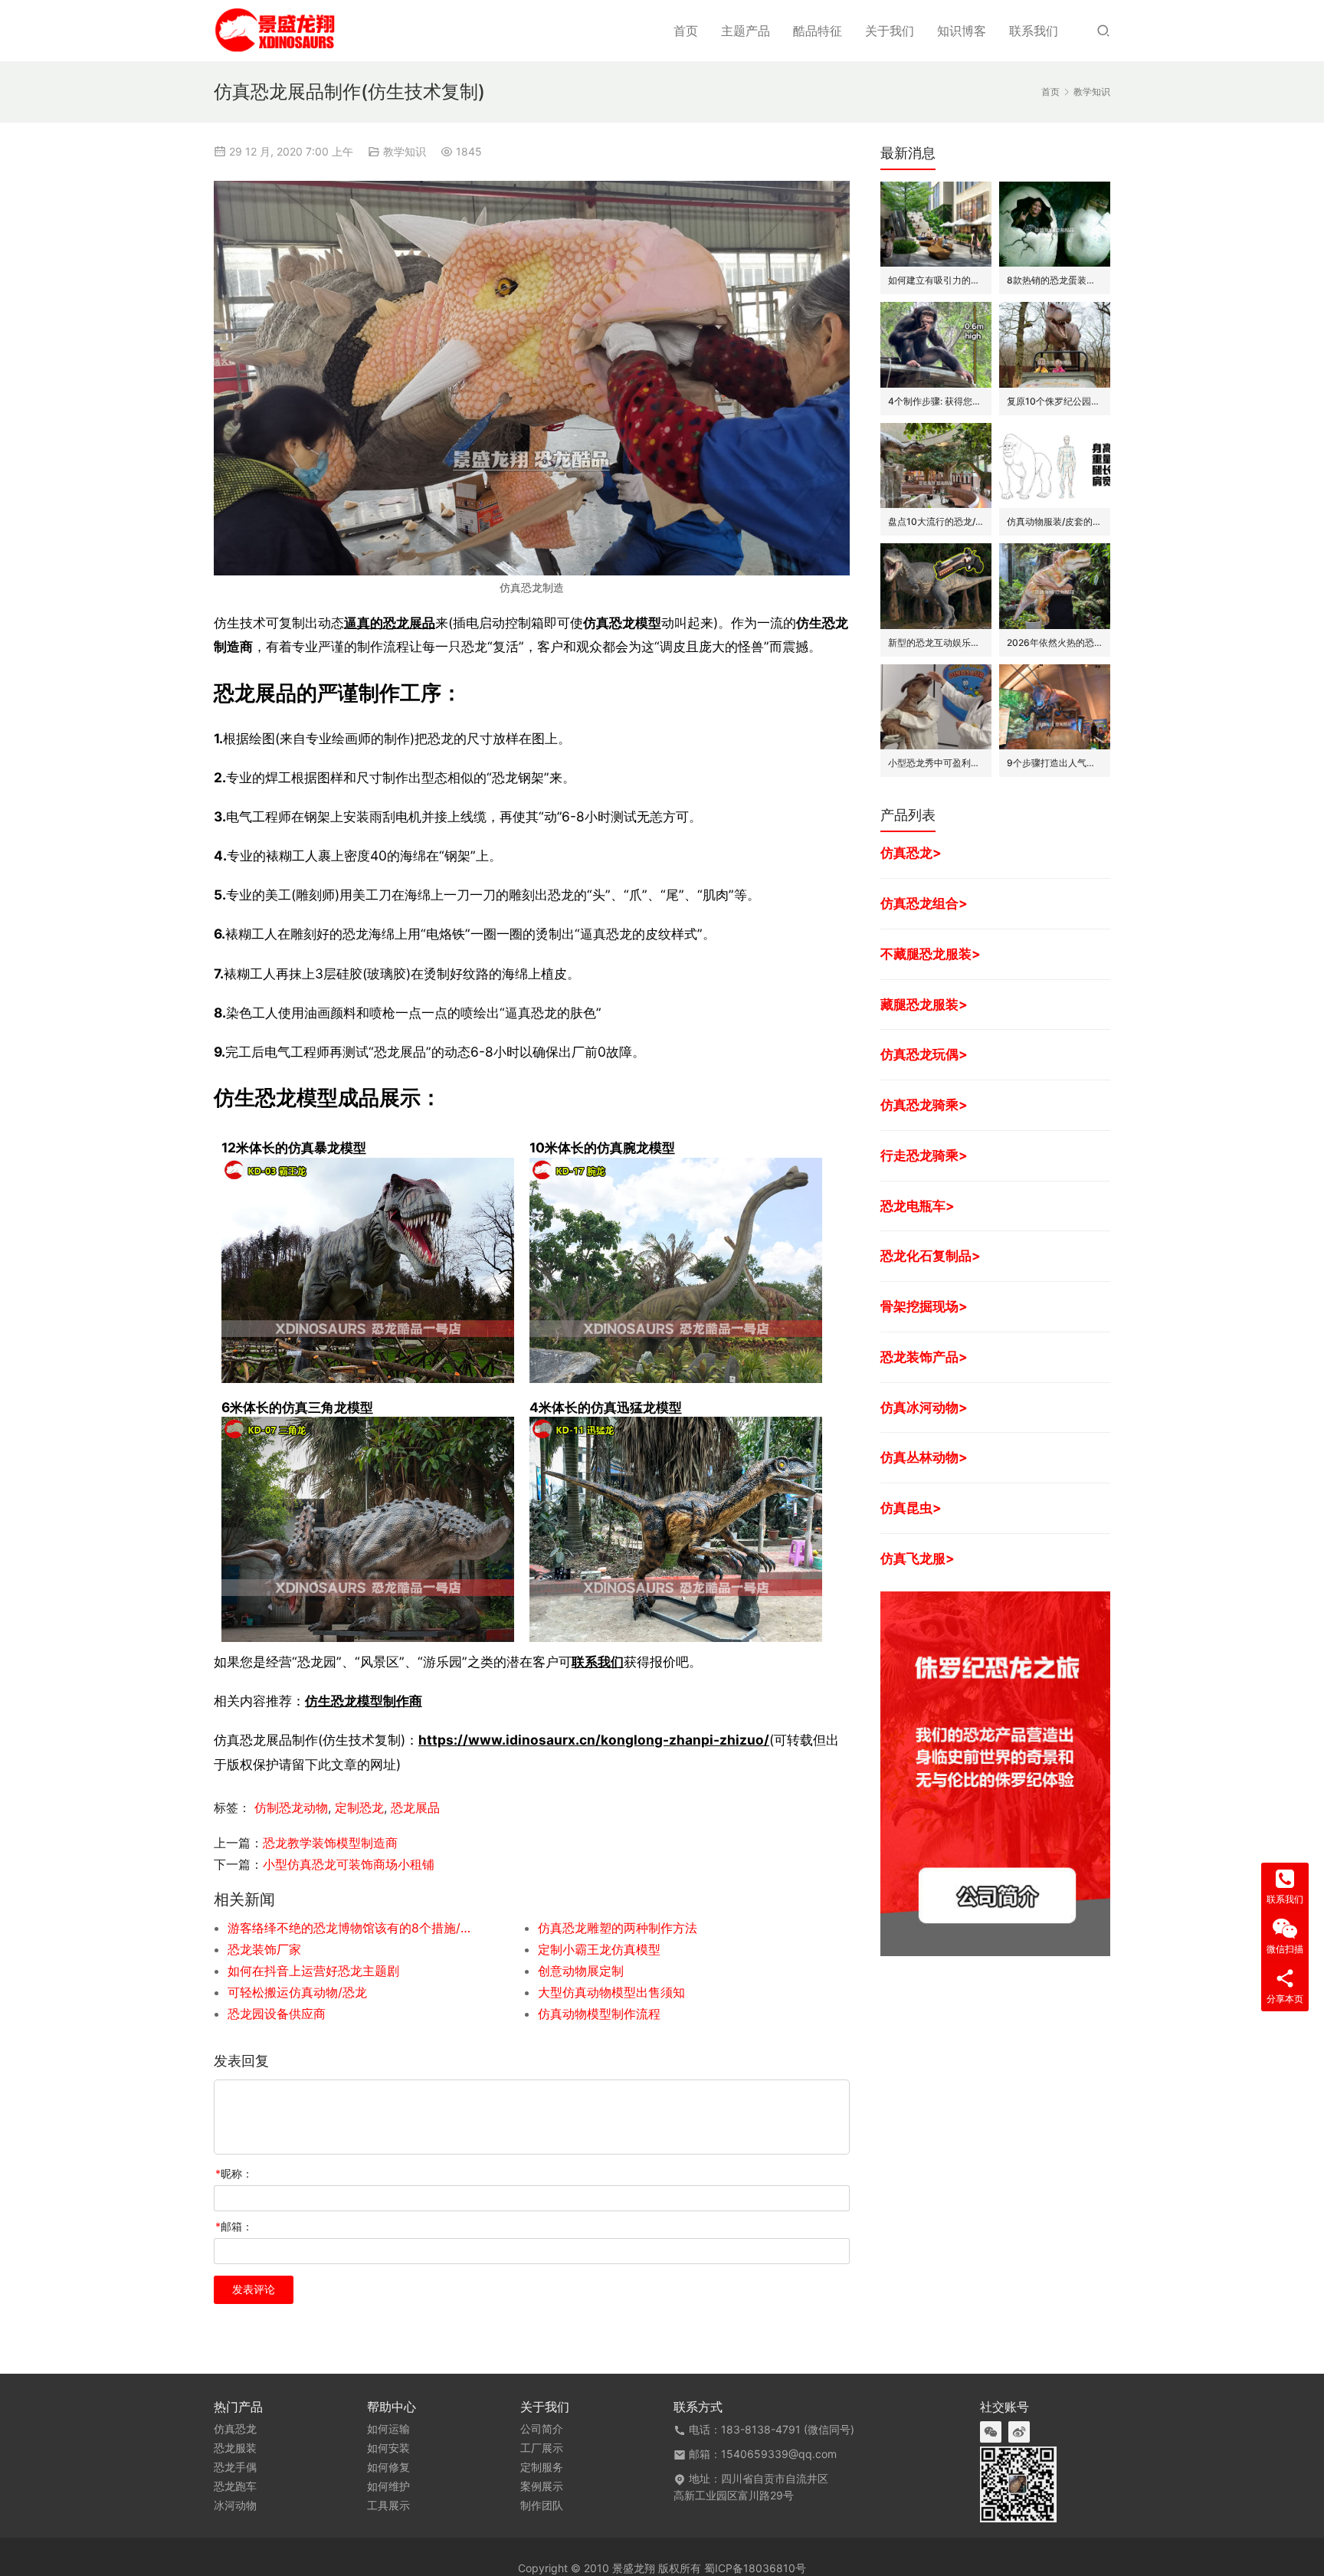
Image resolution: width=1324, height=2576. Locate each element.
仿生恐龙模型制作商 (364, 1701)
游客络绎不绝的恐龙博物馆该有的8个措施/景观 (352, 1928)
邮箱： (234, 2226)
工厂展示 (542, 2448)
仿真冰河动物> (924, 1407)
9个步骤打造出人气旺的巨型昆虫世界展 (1055, 763)
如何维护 (388, 2486)
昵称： (234, 2173)
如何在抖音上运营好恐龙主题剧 (313, 1971)
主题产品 (746, 31)
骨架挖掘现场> (924, 1306)
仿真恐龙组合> (924, 903)
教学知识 (405, 151)
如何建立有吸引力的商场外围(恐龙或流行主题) (936, 280)
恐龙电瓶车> (918, 1206)
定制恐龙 (359, 1807)
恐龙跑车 (235, 2486)
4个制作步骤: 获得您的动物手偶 (936, 401)
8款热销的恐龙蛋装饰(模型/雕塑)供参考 (1055, 280)
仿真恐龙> (911, 852)
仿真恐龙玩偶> (924, 1054)
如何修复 (388, 2467)
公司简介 (542, 2429)
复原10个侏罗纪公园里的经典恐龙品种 (1055, 401)
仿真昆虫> (911, 1508)
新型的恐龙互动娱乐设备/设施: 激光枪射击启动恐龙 (936, 642)
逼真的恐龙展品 (390, 623)
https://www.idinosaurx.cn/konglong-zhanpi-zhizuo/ (594, 1740)
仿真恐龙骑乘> (924, 1104)
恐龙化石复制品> (931, 1255)
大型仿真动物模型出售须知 (611, 1992)
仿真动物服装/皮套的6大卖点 (1055, 521)
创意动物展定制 (581, 1971)
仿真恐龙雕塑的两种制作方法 (618, 1928)
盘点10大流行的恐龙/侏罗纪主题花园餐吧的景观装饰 (936, 521)
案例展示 (542, 2486)
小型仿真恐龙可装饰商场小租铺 (349, 1864)
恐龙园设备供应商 (277, 2014)
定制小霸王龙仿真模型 (599, 1949)
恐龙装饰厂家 (264, 1949)
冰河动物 (235, 2506)
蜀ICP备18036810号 (755, 2568)
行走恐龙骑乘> (924, 1155)
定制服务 (542, 2467)
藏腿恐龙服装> (924, 1004)
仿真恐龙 (235, 2429)
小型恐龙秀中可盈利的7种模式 (936, 763)
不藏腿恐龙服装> (931, 954)
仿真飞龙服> (918, 1558)
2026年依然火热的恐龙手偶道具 (1055, 642)
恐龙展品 (415, 1807)
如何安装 (388, 2448)
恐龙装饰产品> (924, 1357)
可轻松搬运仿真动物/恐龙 (297, 1992)
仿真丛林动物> (924, 1457)
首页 (686, 31)
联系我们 (1034, 31)
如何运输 (388, 2429)
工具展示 (388, 2506)
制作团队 (542, 2506)
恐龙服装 (235, 2448)
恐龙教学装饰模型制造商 (330, 1843)
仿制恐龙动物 (291, 1807)
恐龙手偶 (235, 2467)
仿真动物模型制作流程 (599, 2014)
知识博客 (962, 31)
